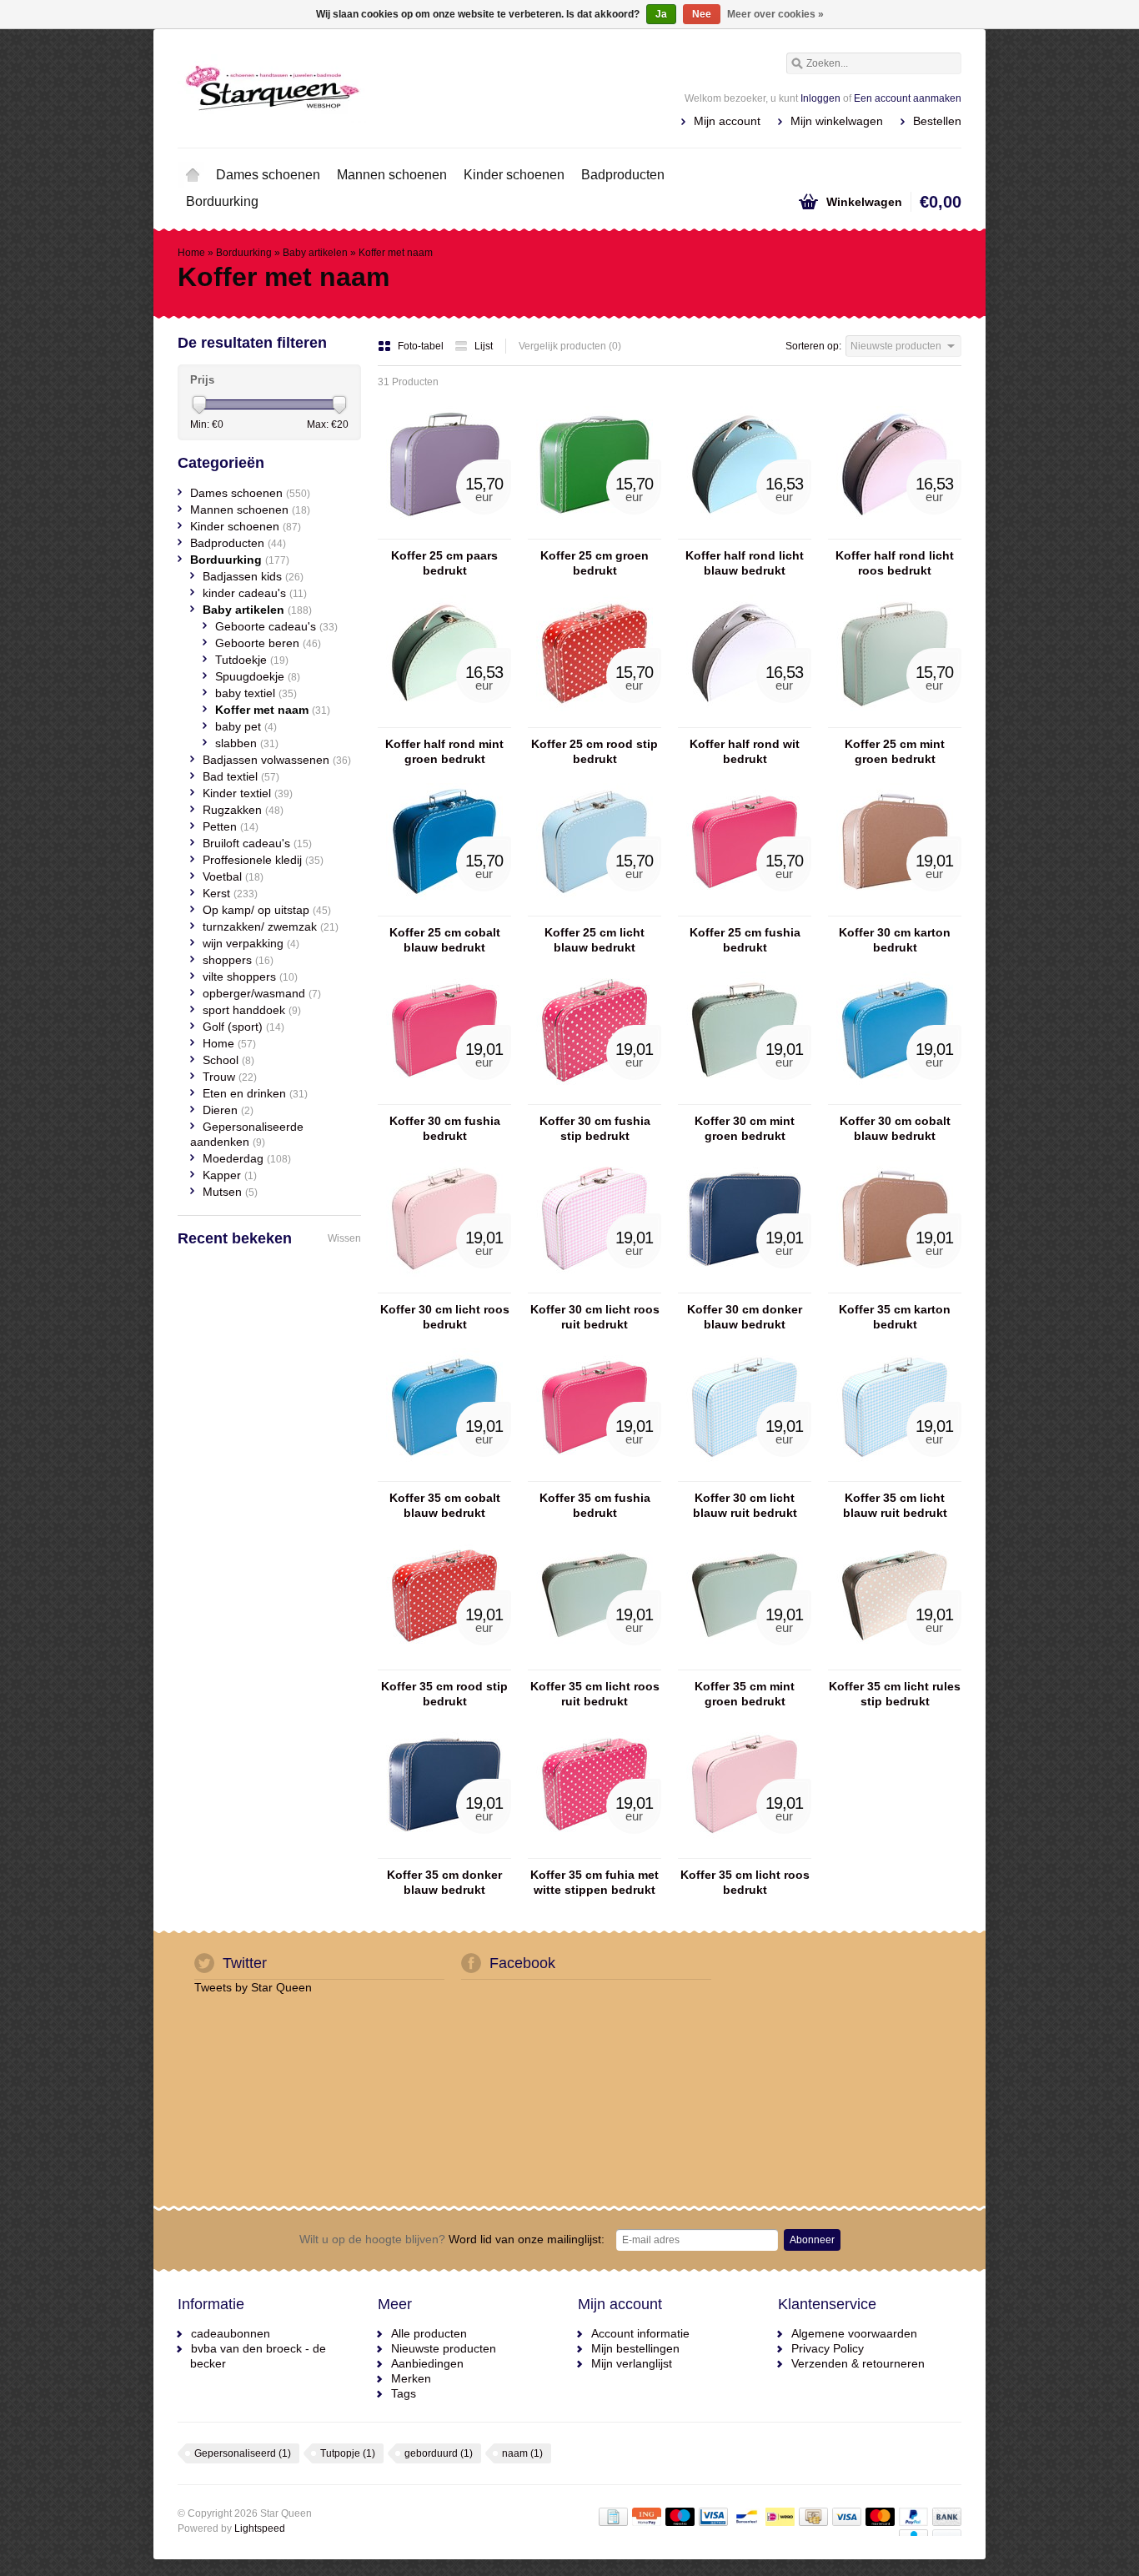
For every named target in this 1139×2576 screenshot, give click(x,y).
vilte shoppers (250, 977)
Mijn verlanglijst (632, 2363)
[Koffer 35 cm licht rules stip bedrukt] (895, 1662)
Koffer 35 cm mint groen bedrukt (745, 1694)
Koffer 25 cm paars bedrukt (444, 563)
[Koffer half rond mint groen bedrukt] (444, 720)
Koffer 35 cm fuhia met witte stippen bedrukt (595, 1882)
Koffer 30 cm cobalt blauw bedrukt (895, 1128)
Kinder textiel (248, 793)
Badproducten (623, 175)
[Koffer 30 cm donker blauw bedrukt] (745, 1285)
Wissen (344, 1238)
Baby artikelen (315, 253)
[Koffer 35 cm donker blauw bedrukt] (444, 1850)
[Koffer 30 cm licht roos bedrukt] (444, 1285)
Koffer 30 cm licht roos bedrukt (445, 1317)
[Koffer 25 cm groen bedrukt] (595, 531)
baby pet (246, 726)
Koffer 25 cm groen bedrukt (595, 563)
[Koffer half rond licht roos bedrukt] (895, 531)
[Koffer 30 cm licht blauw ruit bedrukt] (745, 1474)
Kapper (230, 1175)
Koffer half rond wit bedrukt (745, 751)
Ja (661, 14)
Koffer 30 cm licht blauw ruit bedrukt (745, 1505)
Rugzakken (243, 810)
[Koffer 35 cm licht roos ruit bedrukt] (595, 1662)
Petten (231, 826)
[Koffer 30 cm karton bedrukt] (895, 908)
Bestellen (937, 121)
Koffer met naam (396, 253)
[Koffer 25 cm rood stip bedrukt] (595, 720)
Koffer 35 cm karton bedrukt (895, 1317)
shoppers (238, 960)
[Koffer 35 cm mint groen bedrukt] (745, 1662)
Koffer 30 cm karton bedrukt (895, 940)
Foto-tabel (422, 346)
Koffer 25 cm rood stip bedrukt (595, 751)
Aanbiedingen (427, 2363)
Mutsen (230, 1192)
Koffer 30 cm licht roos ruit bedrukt (595, 1317)
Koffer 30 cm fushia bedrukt (445, 1128)
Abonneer (812, 2240)
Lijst (484, 346)
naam (522, 2453)
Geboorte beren (268, 643)
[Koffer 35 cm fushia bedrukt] (595, 1474)
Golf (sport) (243, 1027)
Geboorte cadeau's (276, 626)
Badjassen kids (253, 576)
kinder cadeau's (255, 593)
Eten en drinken (255, 1093)
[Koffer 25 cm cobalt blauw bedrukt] (444, 908)
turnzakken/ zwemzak (271, 926)
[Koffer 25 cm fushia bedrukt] (745, 908)
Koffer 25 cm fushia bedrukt (745, 940)
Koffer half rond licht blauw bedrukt (745, 563)
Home (193, 175)
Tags (404, 2393)
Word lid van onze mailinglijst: (452, 2239)
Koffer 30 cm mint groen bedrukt (745, 1128)
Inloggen (820, 98)
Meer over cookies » (775, 14)
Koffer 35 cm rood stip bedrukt (444, 1694)
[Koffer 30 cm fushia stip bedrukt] (595, 1097)
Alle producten (429, 2333)
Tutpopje (348, 2453)
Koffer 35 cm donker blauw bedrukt (444, 1882)
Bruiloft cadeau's (257, 843)
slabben (247, 743)
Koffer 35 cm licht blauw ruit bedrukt (895, 1505)
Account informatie (640, 2333)
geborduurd (439, 2453)
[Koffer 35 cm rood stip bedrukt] (444, 1662)
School (228, 1060)
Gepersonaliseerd (243, 2453)
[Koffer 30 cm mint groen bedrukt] (745, 1097)
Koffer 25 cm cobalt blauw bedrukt (445, 940)
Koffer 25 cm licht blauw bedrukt (595, 940)
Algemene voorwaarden (854, 2333)
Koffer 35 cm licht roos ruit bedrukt (595, 1694)
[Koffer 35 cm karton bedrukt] (895, 1285)
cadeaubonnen (231, 2333)
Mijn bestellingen (635, 2348)
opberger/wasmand (262, 993)
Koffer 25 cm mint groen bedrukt (895, 751)
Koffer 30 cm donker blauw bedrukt (745, 1317)
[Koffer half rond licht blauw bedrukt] (745, 531)
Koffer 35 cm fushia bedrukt (595, 1505)
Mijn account (727, 121)
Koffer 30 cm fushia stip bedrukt (595, 1128)
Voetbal (233, 876)
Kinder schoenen (514, 175)
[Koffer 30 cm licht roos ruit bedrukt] (595, 1285)
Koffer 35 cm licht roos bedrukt (745, 1882)
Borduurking (222, 201)
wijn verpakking (251, 943)
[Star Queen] (374, 88)
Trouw (230, 1077)
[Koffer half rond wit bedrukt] (745, 720)
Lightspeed (260, 2528)
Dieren (228, 1110)
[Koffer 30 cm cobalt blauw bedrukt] (895, 1097)
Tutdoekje (252, 660)
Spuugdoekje (258, 676)
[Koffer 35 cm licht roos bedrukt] (745, 1850)
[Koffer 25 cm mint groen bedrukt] (895, 720)
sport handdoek (252, 1010)
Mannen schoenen (392, 175)
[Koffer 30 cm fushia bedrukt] (444, 1097)
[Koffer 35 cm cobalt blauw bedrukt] (444, 1474)
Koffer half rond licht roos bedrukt (895, 563)
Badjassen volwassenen (277, 760)
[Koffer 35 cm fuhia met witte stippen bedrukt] (595, 1850)
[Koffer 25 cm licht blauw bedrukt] (595, 908)
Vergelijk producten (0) (570, 346)
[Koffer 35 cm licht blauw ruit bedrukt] (895, 1474)
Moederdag (247, 1158)
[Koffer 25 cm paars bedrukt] (444, 531)
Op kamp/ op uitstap (267, 910)
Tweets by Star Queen (253, 1987)
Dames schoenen (268, 175)
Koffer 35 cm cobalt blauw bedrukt (445, 1505)
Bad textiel (241, 776)
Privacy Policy (828, 2348)
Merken (411, 2378)
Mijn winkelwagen (837, 121)
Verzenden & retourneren (858, 2363)
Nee (702, 14)
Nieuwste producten (444, 2348)
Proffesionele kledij (263, 860)
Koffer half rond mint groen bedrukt (444, 751)
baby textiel (256, 693)
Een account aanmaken (908, 98)
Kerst (230, 893)
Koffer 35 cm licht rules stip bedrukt (895, 1694)
